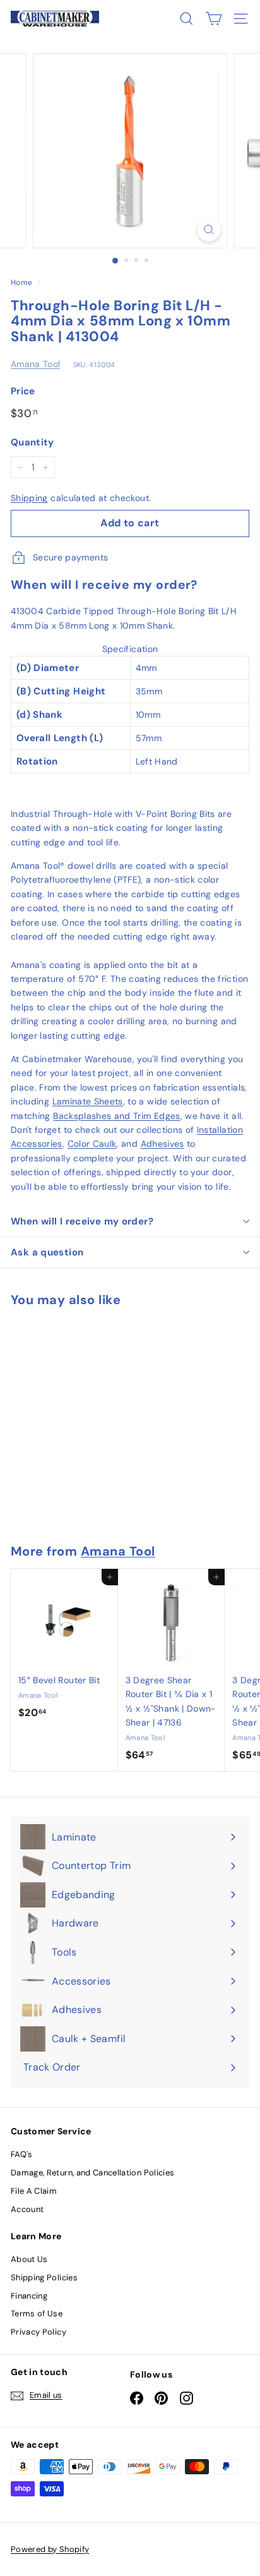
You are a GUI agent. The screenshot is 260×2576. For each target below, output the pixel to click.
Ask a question (47, 1252)
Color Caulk (92, 1144)
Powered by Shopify (50, 2549)
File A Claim (34, 2191)
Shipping (29, 498)
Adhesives (162, 1144)
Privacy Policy (38, 2332)
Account (27, 2209)
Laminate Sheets (88, 1101)
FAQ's (22, 2154)
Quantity (32, 442)
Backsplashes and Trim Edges (116, 1116)
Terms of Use (37, 2313)
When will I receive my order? (82, 1221)
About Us (29, 2259)
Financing (29, 2296)
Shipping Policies (44, 2277)
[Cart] (214, 19)
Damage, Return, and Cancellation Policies (92, 2173)
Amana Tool (36, 364)
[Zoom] (209, 230)
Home (21, 282)
